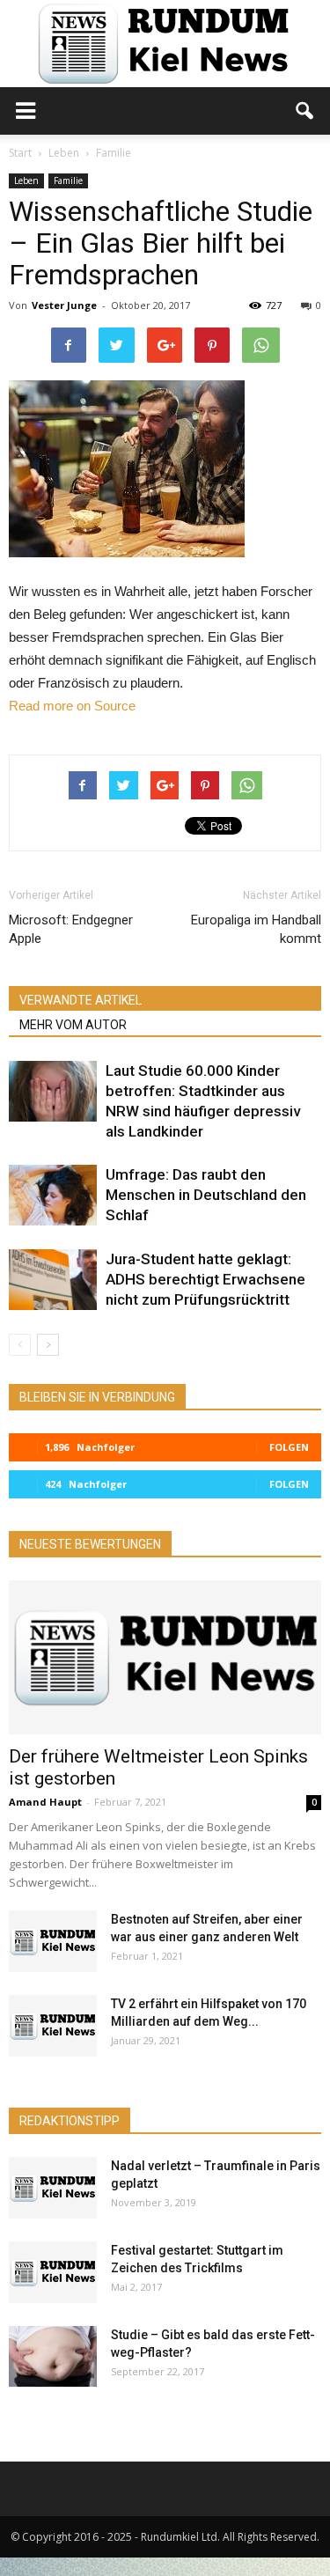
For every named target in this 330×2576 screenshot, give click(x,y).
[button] (305, 111)
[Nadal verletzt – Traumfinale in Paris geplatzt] (53, 2188)
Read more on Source (72, 706)
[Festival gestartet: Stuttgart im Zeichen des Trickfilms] (53, 2272)
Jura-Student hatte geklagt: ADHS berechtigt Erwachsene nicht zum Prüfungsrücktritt (205, 1279)
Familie (68, 180)
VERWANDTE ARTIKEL (81, 1000)
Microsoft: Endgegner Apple (71, 929)
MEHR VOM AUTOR (73, 1025)
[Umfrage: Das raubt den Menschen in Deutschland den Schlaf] (53, 1195)
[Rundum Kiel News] (165, 44)
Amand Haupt (45, 1802)
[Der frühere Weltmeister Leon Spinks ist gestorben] (165, 1657)
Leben (26, 180)
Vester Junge (64, 305)
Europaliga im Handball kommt (256, 929)
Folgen (289, 1447)
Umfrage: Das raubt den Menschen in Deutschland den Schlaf (206, 1195)
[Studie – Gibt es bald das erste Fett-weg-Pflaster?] (53, 2356)
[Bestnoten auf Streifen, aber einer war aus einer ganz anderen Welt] (53, 1941)
